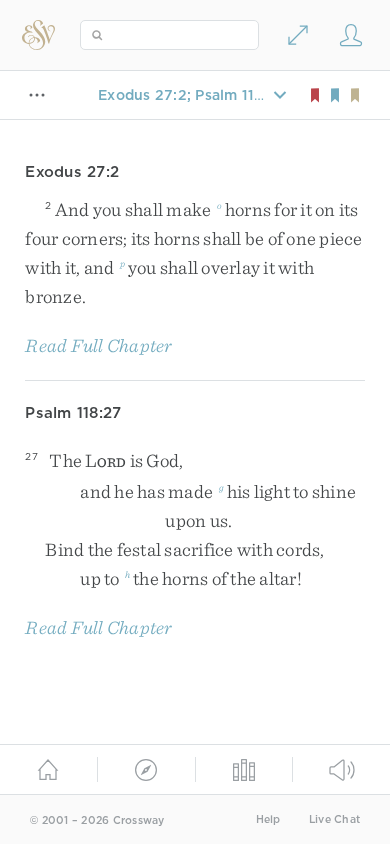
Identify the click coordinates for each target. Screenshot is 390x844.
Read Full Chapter (98, 345)
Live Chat (334, 819)
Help (268, 819)
